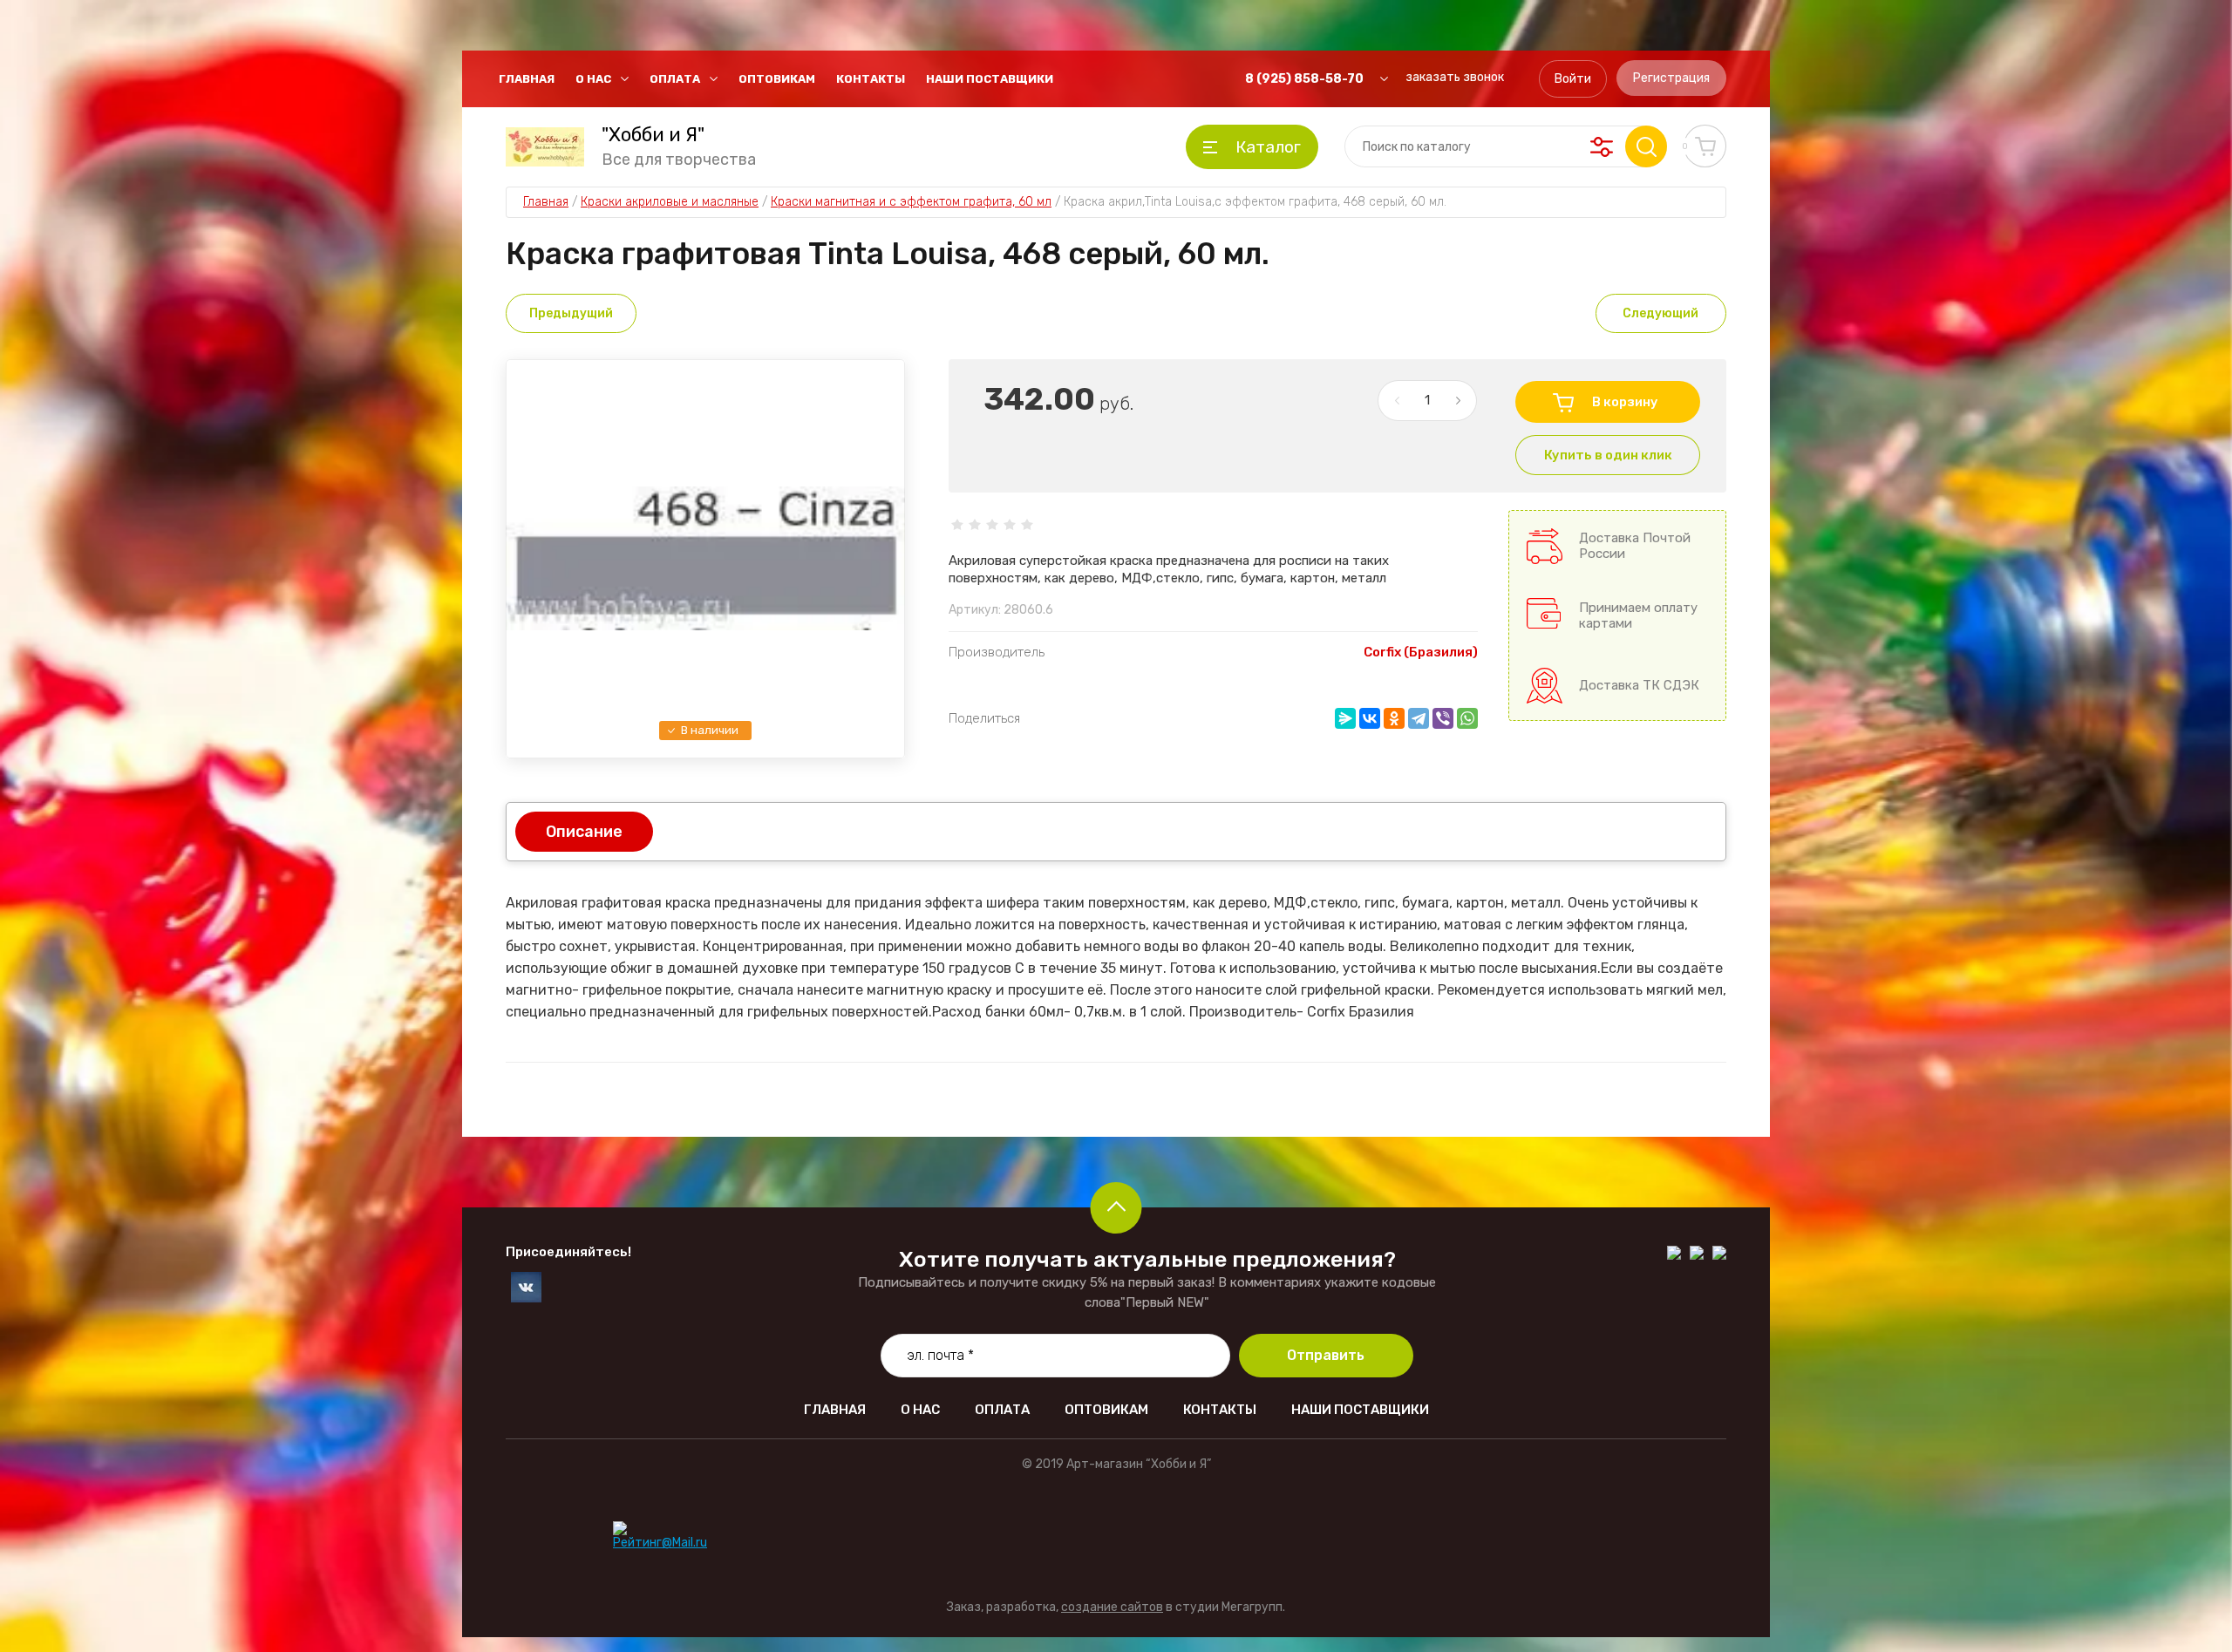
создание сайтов (1112, 1607)
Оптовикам (777, 79)
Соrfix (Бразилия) (1421, 652)
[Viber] (1443, 718)
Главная (527, 79)
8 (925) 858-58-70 (1304, 79)
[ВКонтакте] (1370, 718)
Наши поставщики (990, 79)
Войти (1573, 79)
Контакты (871, 79)
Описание (584, 832)
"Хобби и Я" (653, 135)
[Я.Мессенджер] (1345, 718)
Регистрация (1671, 78)
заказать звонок (1455, 77)
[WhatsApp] (1467, 718)
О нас (593, 79)
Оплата (675, 79)
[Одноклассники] (1394, 718)
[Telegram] (1419, 718)
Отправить (1326, 1355)
